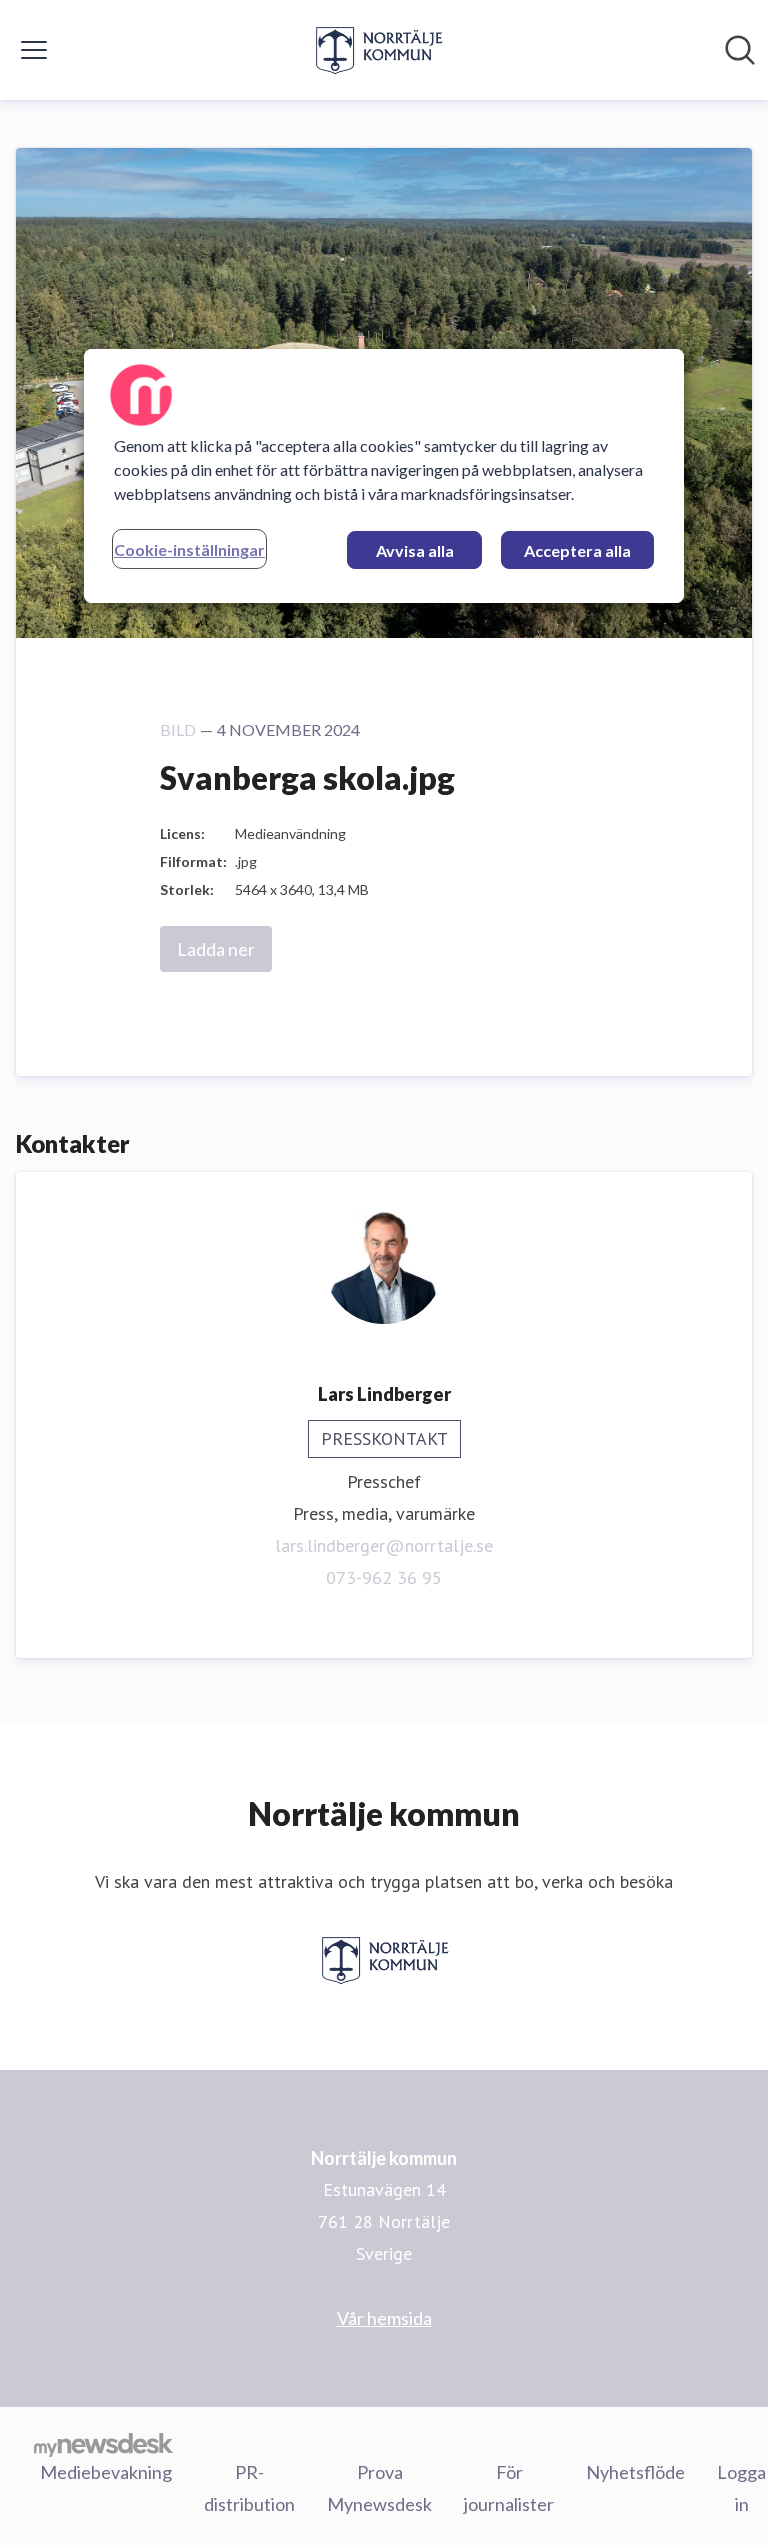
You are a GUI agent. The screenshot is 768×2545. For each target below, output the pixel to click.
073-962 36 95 (384, 1577)
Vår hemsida (384, 2318)
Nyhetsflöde (635, 2472)
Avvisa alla (415, 550)
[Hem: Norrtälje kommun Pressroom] (378, 50)
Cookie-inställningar (189, 549)
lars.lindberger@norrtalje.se (384, 1545)
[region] (384, 476)
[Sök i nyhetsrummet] (740, 50)
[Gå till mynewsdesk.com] (103, 2444)
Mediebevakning (106, 2472)
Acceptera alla (577, 550)
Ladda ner (216, 949)
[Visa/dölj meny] (34, 50)
